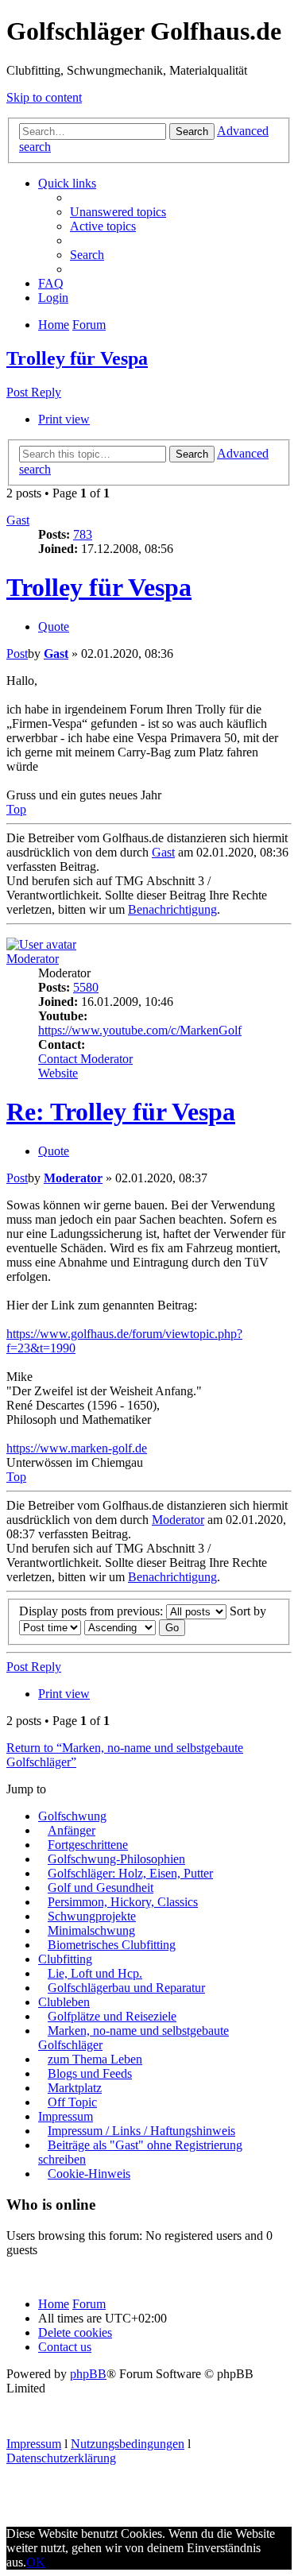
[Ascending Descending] (120, 1627)
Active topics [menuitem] (103, 226)
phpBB (88, 2374)
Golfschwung (72, 1816)
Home (54, 2304)
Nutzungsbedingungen (128, 2444)
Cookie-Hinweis (89, 2174)
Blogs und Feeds (90, 2073)
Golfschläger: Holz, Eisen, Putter (130, 1873)
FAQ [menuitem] (51, 283)
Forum (89, 2304)
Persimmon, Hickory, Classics (123, 1902)
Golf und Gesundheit (101, 1888)
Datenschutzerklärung (61, 2458)
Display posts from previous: (93, 1611)
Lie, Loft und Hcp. (95, 1973)
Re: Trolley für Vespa (121, 1112)
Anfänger (72, 1830)
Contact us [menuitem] (65, 2347)
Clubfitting (65, 1959)
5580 (86, 987)
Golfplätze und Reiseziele (112, 2016)
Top (16, 809)
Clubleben (64, 2002)
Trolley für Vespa (77, 358)
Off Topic (72, 2102)
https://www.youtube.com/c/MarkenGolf (140, 1030)
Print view (64, 419)
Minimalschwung (91, 1930)
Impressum (66, 2116)
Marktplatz (75, 2088)
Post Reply (34, 392)
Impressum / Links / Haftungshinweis (141, 2131)
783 (83, 534)
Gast (18, 520)
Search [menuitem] (87, 255)
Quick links (67, 183)
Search (192, 132)
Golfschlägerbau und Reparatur (126, 1988)
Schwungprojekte (92, 1916)
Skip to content (44, 97)
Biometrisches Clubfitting (112, 1945)
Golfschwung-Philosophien (116, 1859)
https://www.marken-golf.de (77, 1448)
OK (36, 2562)
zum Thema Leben (95, 2059)
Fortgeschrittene (88, 1845)
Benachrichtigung (172, 909)
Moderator (33, 959)
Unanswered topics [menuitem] (118, 212)
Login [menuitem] (53, 298)
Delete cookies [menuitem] (75, 2332)
